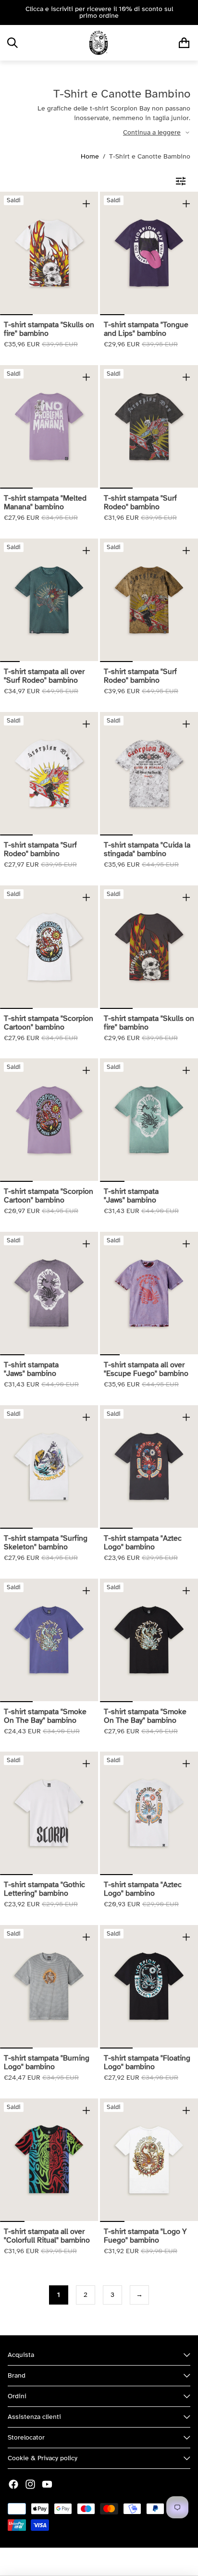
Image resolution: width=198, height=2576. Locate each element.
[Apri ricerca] (12, 43)
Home (90, 156)
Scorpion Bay (73, 2562)
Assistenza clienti (34, 2417)
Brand (17, 2375)
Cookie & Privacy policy (43, 2458)
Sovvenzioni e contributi (134, 2562)
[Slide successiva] (187, 12)
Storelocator (26, 2437)
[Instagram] (30, 2484)
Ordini (17, 2396)
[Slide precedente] (11, 12)
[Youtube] (47, 2484)
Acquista (21, 2355)
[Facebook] (13, 2484)
